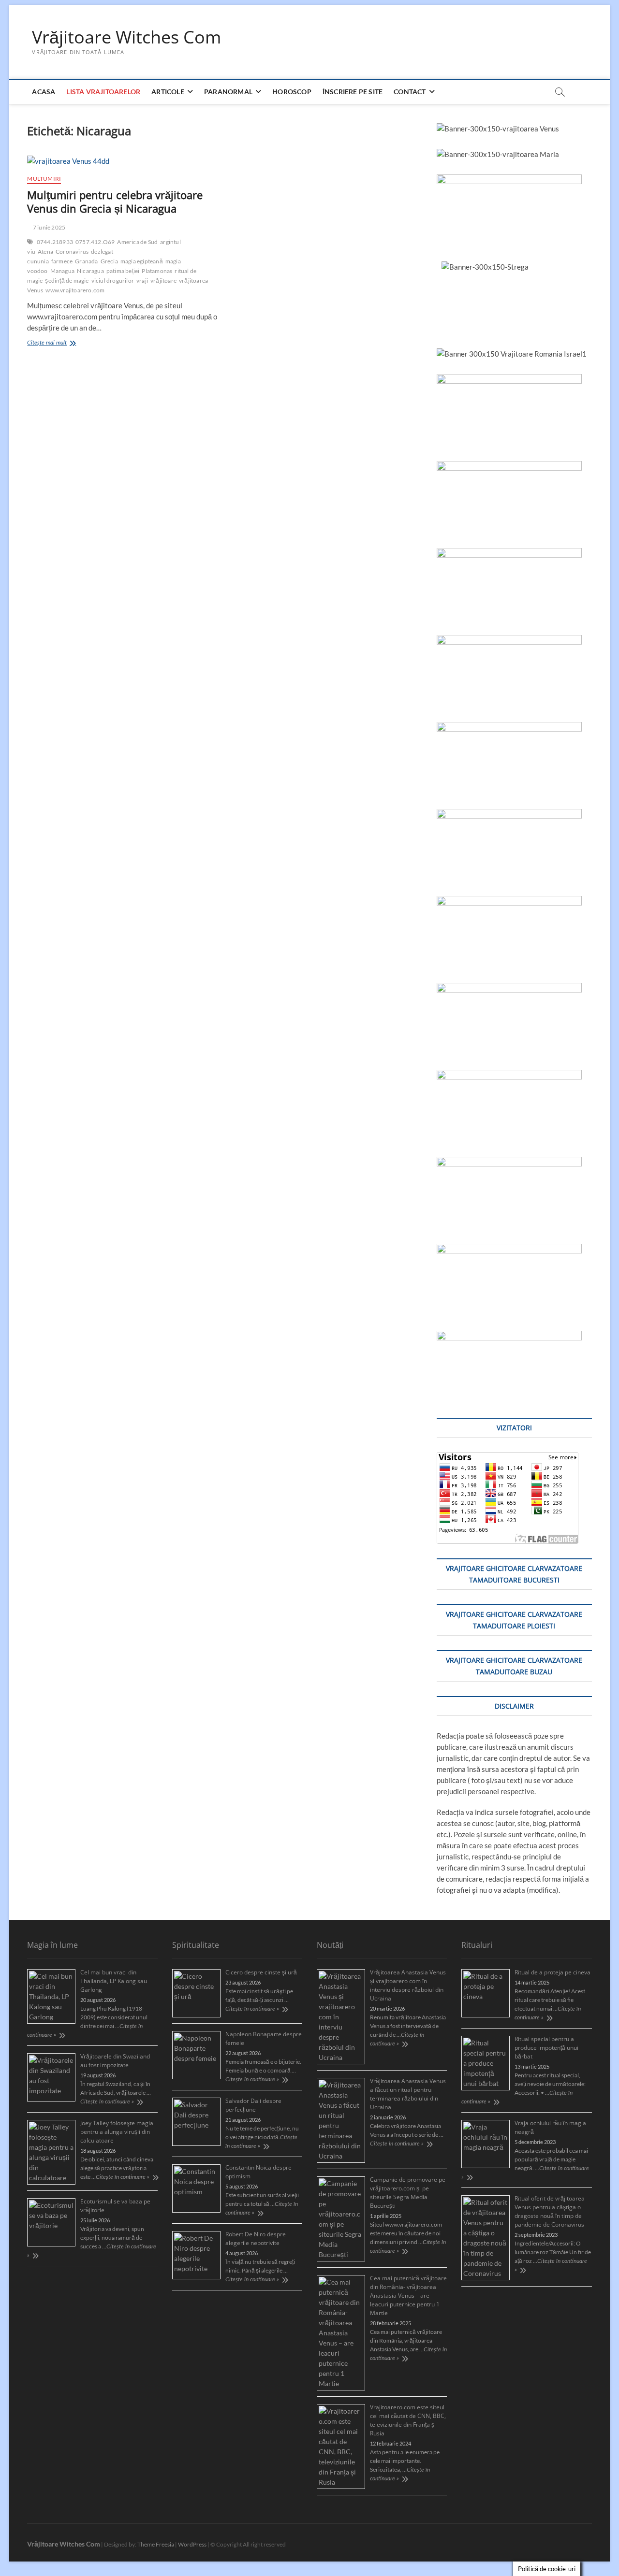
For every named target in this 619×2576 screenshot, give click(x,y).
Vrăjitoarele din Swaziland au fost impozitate (115, 2061)
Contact (410, 92)
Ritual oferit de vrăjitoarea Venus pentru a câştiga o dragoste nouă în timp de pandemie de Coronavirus (550, 2211)
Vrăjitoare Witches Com (126, 37)
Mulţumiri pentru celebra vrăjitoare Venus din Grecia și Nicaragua (115, 201)
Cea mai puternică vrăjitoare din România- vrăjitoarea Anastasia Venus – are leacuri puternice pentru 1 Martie (408, 2295)
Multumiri (44, 179)
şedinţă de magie (67, 281)
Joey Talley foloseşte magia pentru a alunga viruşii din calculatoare (117, 2132)
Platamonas (157, 271)
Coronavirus (72, 252)
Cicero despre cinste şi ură (261, 1972)
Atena (45, 252)
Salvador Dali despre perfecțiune (253, 2105)
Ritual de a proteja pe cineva (553, 1972)
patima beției (123, 271)
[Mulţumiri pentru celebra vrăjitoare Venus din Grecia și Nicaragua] (122, 161)
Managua (62, 271)
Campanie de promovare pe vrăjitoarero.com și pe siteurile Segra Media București (408, 2193)
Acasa (44, 92)
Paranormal (228, 92)
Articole (168, 92)
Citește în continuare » (107, 2101)
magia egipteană (142, 261)
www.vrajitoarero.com (75, 290)
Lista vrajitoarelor (103, 92)
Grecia (109, 261)
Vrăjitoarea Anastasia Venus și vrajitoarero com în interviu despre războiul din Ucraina (408, 1985)
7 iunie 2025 (49, 227)
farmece (62, 261)
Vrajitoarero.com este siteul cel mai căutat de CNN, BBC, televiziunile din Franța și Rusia (408, 2420)
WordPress (192, 2544)
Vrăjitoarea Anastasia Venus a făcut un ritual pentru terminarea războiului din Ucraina (408, 2094)
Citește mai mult (59, 344)
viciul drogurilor (113, 281)
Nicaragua (90, 271)
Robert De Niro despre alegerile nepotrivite (256, 2238)
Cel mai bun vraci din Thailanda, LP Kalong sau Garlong (114, 1981)
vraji (142, 281)
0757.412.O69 (95, 242)
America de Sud (137, 242)
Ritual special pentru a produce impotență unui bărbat (546, 2048)
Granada (86, 261)
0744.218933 (55, 242)
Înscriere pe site (353, 92)
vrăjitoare (163, 281)
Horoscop (292, 92)
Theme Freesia (156, 2544)
